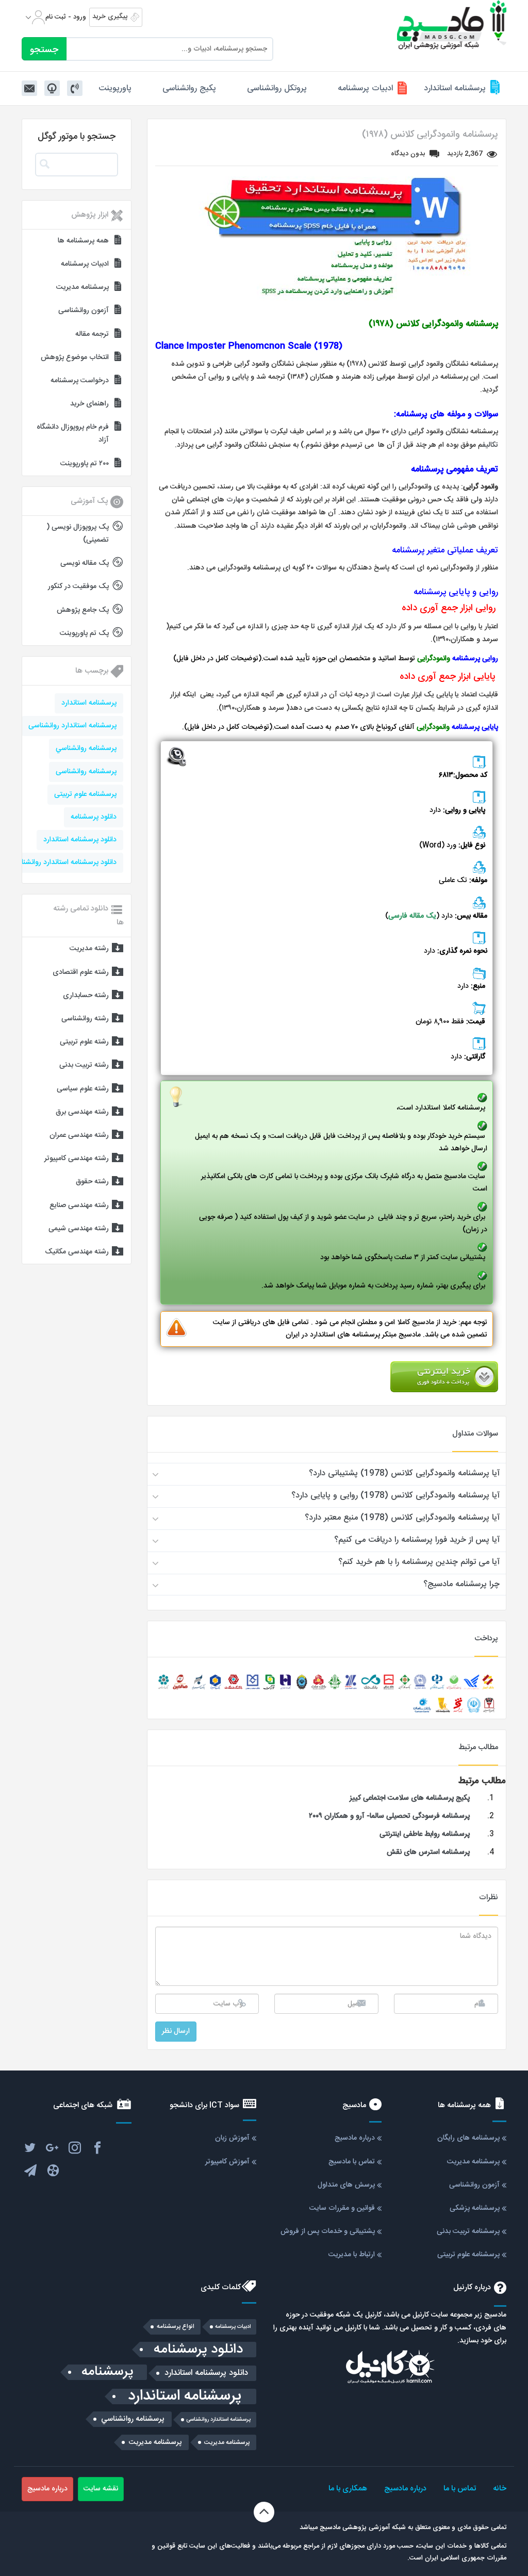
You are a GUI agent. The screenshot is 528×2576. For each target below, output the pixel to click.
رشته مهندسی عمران (79, 1135)
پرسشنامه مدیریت (82, 287)
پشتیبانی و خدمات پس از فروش (328, 2231)
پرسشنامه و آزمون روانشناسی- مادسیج (452, 25)
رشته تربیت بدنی (84, 1065)
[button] (327, 1474)
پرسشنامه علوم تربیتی (85, 794)
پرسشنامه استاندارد (455, 88)
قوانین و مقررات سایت (342, 2208)
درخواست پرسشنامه (80, 381)
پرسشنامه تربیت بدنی (468, 2231)
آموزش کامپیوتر (227, 2162)
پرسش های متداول (346, 2185)
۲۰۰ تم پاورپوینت (85, 464)
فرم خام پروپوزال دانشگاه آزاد (73, 434)
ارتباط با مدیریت (352, 2255)
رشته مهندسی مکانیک (77, 1252)
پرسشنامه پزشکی (475, 2208)
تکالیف (490, 445)
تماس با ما (460, 2489)
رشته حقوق (92, 1182)
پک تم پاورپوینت (84, 633)
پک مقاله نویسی (85, 563)
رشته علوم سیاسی (83, 1089)
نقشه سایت (101, 2489)
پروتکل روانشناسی (277, 88)
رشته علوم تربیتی (84, 1042)
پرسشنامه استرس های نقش (428, 1852)
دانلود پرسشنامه (94, 817)
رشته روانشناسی (85, 1019)
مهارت (235, 500)
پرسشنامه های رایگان (468, 2138)
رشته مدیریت (89, 949)
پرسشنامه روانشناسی (86, 772)
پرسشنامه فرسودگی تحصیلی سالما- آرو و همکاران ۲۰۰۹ (389, 1816)
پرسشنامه (108, 2372)
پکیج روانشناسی (189, 88)
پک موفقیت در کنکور (78, 586)
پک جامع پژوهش (83, 610)
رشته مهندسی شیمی (79, 1229)
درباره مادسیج (355, 2138)
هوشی (467, 526)
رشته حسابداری (86, 996)
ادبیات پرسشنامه (365, 88)
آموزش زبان (232, 2138)
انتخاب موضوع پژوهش (75, 357)
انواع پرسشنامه (176, 2327)
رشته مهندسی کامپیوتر (77, 1159)
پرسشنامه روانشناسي (86, 748)
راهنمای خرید (89, 404)
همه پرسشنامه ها (83, 241)
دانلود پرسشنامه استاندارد (80, 840)
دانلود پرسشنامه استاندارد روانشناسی (63, 862)
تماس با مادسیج (352, 2162)
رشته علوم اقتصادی (81, 972)
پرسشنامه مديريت (227, 2442)
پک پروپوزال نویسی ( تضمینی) (78, 534)
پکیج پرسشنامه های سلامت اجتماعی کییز (410, 1798)
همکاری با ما (348, 2489)
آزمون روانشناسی (84, 311)
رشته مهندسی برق (82, 1112)
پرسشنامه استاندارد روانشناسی (72, 726)
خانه (500, 2489)
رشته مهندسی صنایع (79, 1205)
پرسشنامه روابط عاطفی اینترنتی (424, 1834)
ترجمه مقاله (92, 334)
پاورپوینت (115, 88)
